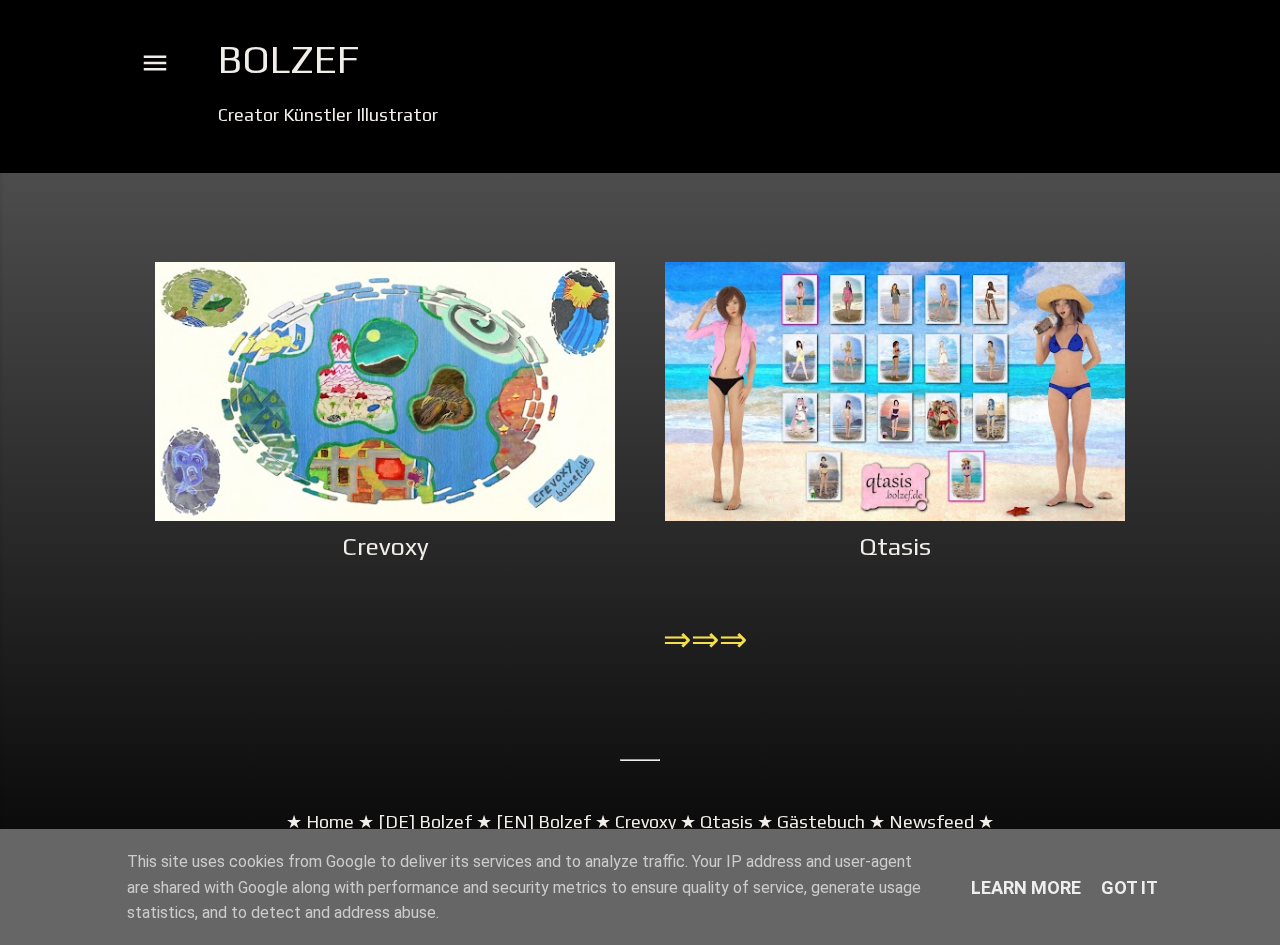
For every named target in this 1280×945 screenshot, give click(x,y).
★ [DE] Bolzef (413, 821)
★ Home (320, 821)
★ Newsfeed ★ (929, 821)
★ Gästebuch (811, 821)
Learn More (1026, 887)
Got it (1129, 887)
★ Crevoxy (633, 821)
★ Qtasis (716, 821)
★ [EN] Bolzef (531, 821)
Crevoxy (385, 546)
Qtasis (895, 546)
